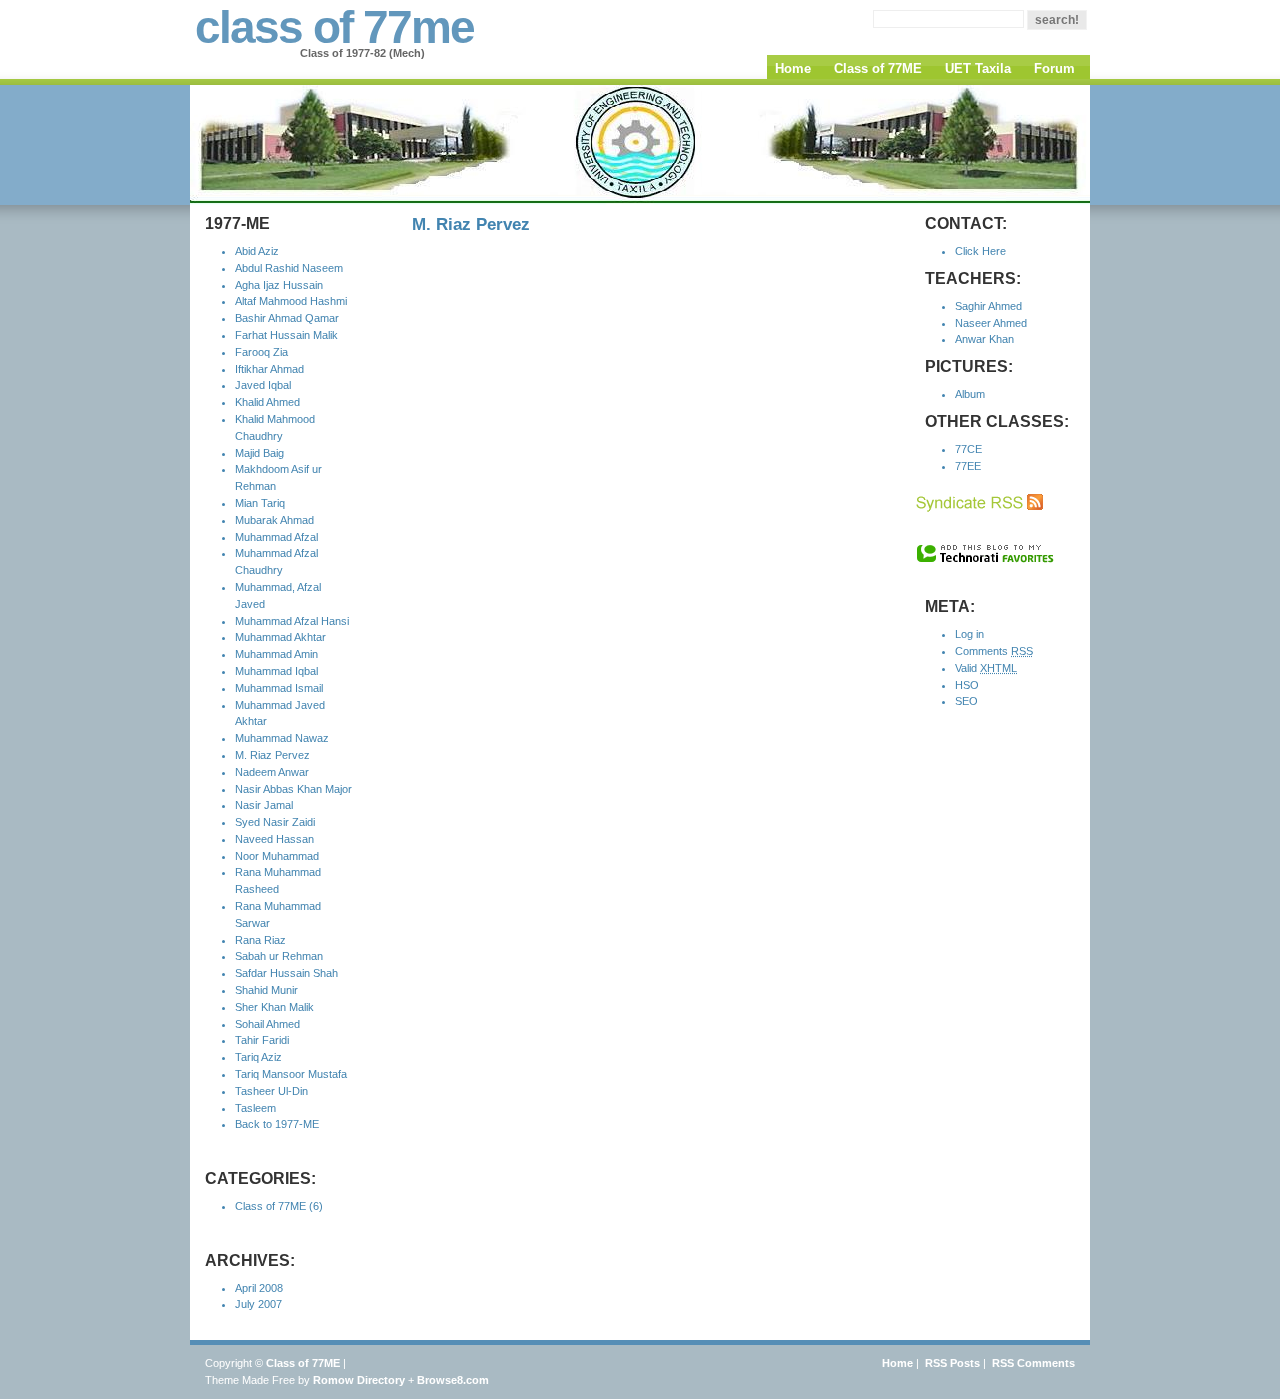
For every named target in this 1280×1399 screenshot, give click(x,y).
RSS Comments (1033, 1363)
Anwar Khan (984, 339)
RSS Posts (952, 1363)
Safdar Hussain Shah (286, 973)
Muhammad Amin (276, 654)
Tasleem (255, 1108)
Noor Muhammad (277, 856)
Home (793, 68)
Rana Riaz (260, 940)
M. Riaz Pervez (272, 755)
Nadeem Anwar (272, 772)
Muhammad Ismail (279, 688)
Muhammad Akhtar (280, 637)
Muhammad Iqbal (276, 671)
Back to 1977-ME (277, 1124)
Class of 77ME (878, 68)
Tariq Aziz (258, 1057)
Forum (1054, 68)
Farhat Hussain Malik (286, 335)
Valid (986, 668)
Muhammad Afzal (276, 537)
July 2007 (258, 1304)
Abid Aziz (257, 251)
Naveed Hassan (274, 839)
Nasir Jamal (264, 805)
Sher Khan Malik (274, 1007)
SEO (966, 701)
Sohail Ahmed (267, 1024)
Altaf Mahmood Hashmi (291, 301)
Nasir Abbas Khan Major (293, 789)
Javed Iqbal (263, 385)
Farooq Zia (261, 352)
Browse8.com (453, 1380)
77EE (968, 466)
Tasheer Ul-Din (271, 1091)
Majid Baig (259, 453)
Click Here (980, 251)
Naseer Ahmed (991, 323)
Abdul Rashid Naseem (289, 268)
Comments (994, 651)
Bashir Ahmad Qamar (287, 318)
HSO (967, 685)
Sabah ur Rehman (279, 956)
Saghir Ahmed (988, 306)
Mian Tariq (260, 503)
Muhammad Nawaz (282, 738)
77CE (968, 449)
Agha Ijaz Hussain (279, 285)
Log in (969, 634)
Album (970, 394)
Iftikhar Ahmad (269, 369)
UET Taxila (978, 68)
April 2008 (259, 1288)
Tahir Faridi (262, 1040)
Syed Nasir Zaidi (275, 822)
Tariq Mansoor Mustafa (291, 1074)
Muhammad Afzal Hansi (292, 621)
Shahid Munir (266, 990)
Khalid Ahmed (267, 402)
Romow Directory (359, 1380)
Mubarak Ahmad (274, 520)
